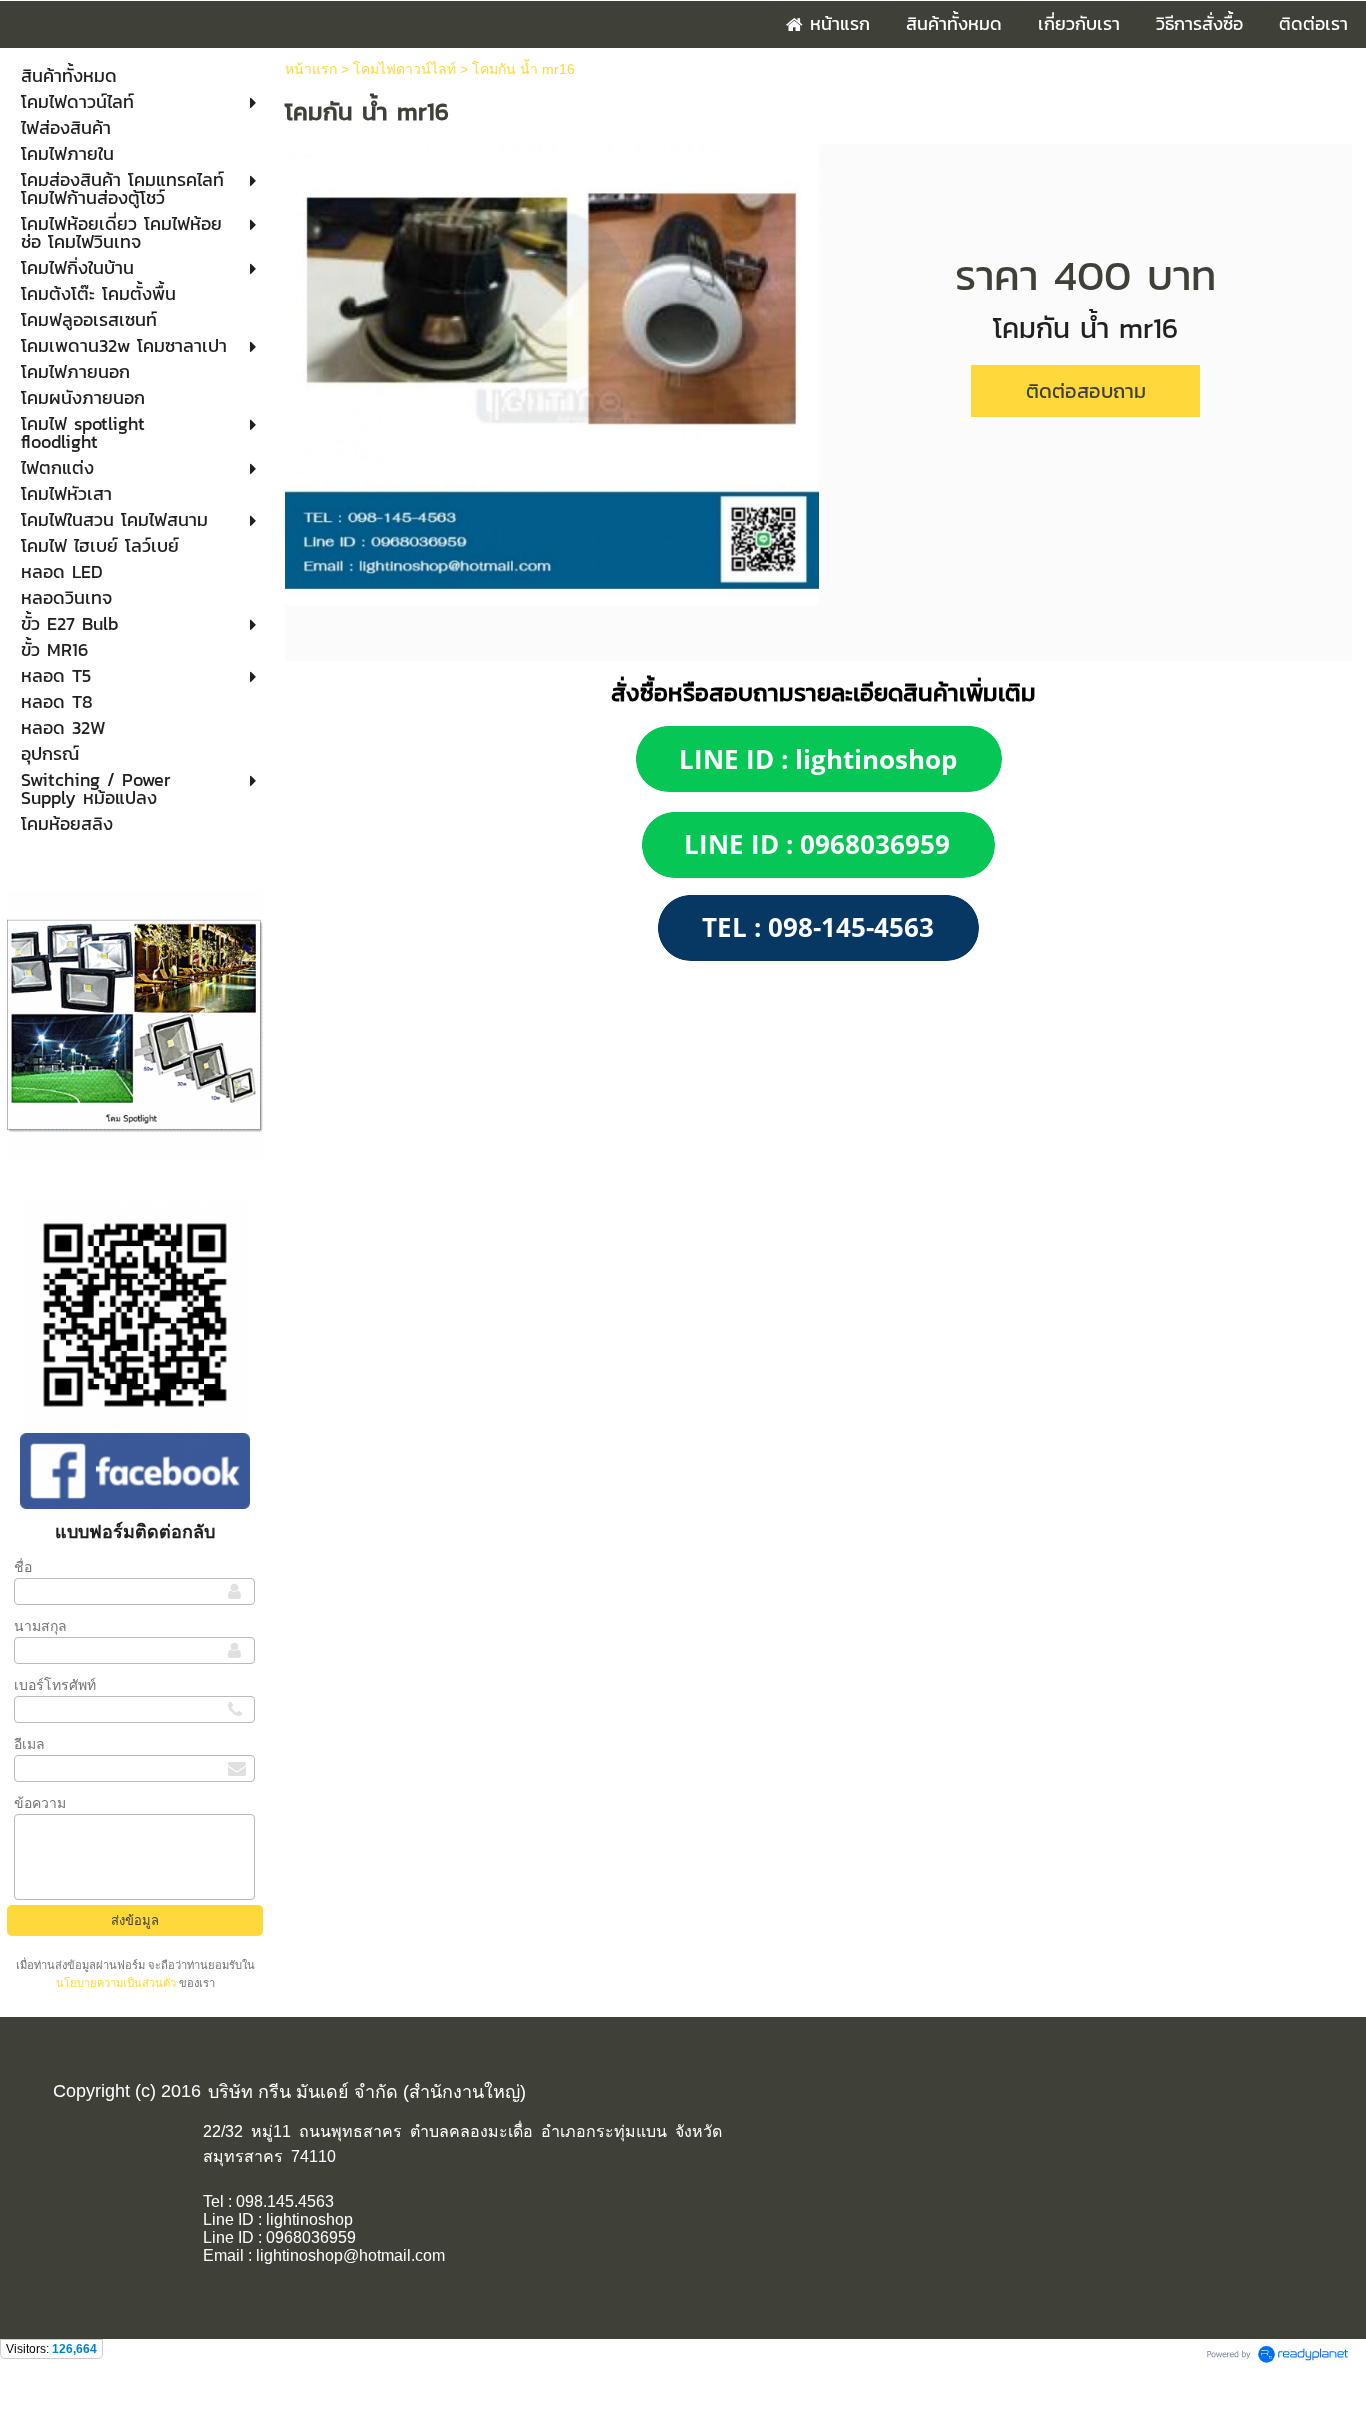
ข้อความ (40, 1803)
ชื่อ (23, 1567)
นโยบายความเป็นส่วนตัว (117, 1983)
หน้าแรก (311, 69)
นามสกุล (40, 1626)
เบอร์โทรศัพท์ (55, 1685)
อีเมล (29, 1744)
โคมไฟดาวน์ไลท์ (404, 69)
